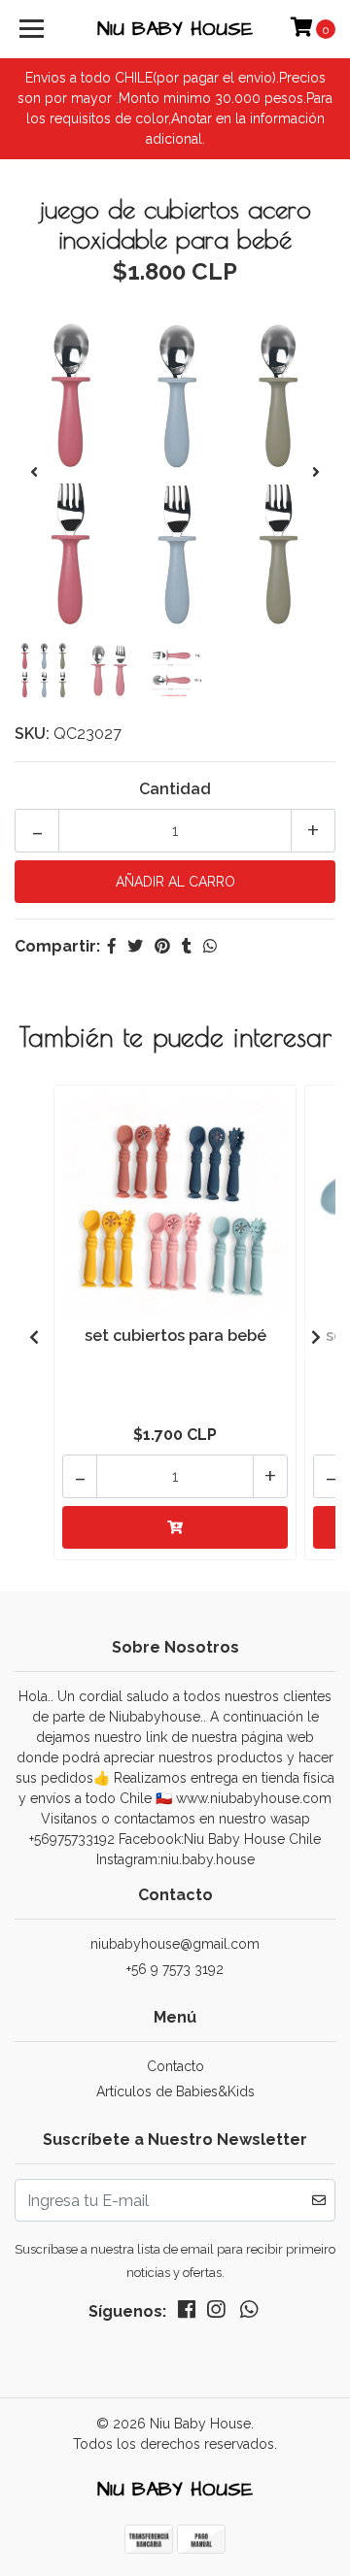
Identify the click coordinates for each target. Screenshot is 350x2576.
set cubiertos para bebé (175, 1336)
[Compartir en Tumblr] (187, 946)
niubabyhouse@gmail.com (175, 1944)
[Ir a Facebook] (187, 2313)
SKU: (32, 734)
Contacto (175, 2066)
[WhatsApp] (249, 2313)
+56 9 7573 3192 (175, 1969)
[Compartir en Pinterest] (162, 946)
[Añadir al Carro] (175, 1527)
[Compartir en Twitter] (135, 946)
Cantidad (175, 789)
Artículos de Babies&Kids (175, 2091)
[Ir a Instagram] (216, 2313)
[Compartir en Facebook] (112, 946)
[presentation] (34, 473)
